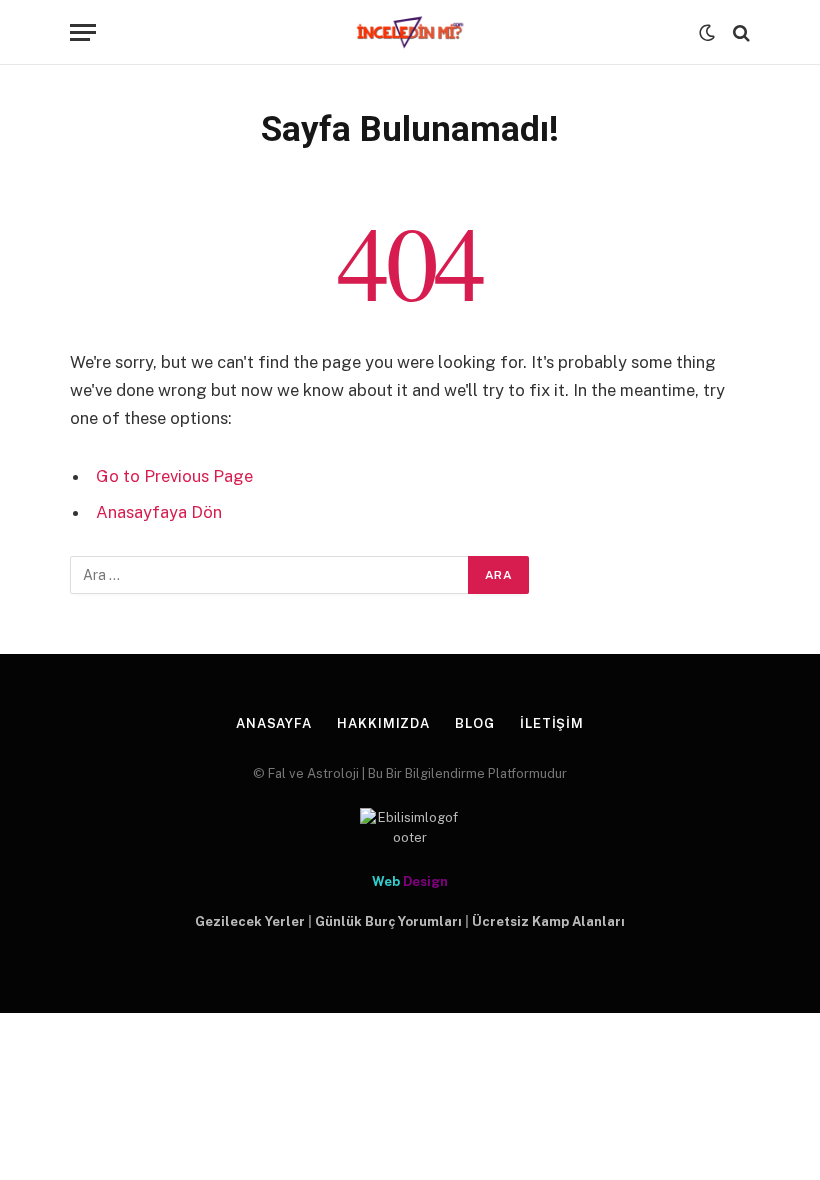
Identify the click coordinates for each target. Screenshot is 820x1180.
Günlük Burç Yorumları (388, 921)
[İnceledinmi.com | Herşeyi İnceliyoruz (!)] (410, 32)
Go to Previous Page (174, 476)
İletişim (552, 723)
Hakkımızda (383, 723)
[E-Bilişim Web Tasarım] (410, 827)
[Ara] (739, 32)
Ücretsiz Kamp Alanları (548, 921)
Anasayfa (274, 723)
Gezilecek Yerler (250, 921)
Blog (475, 723)
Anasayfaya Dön (159, 512)
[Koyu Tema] (707, 33)
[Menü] (83, 32)
